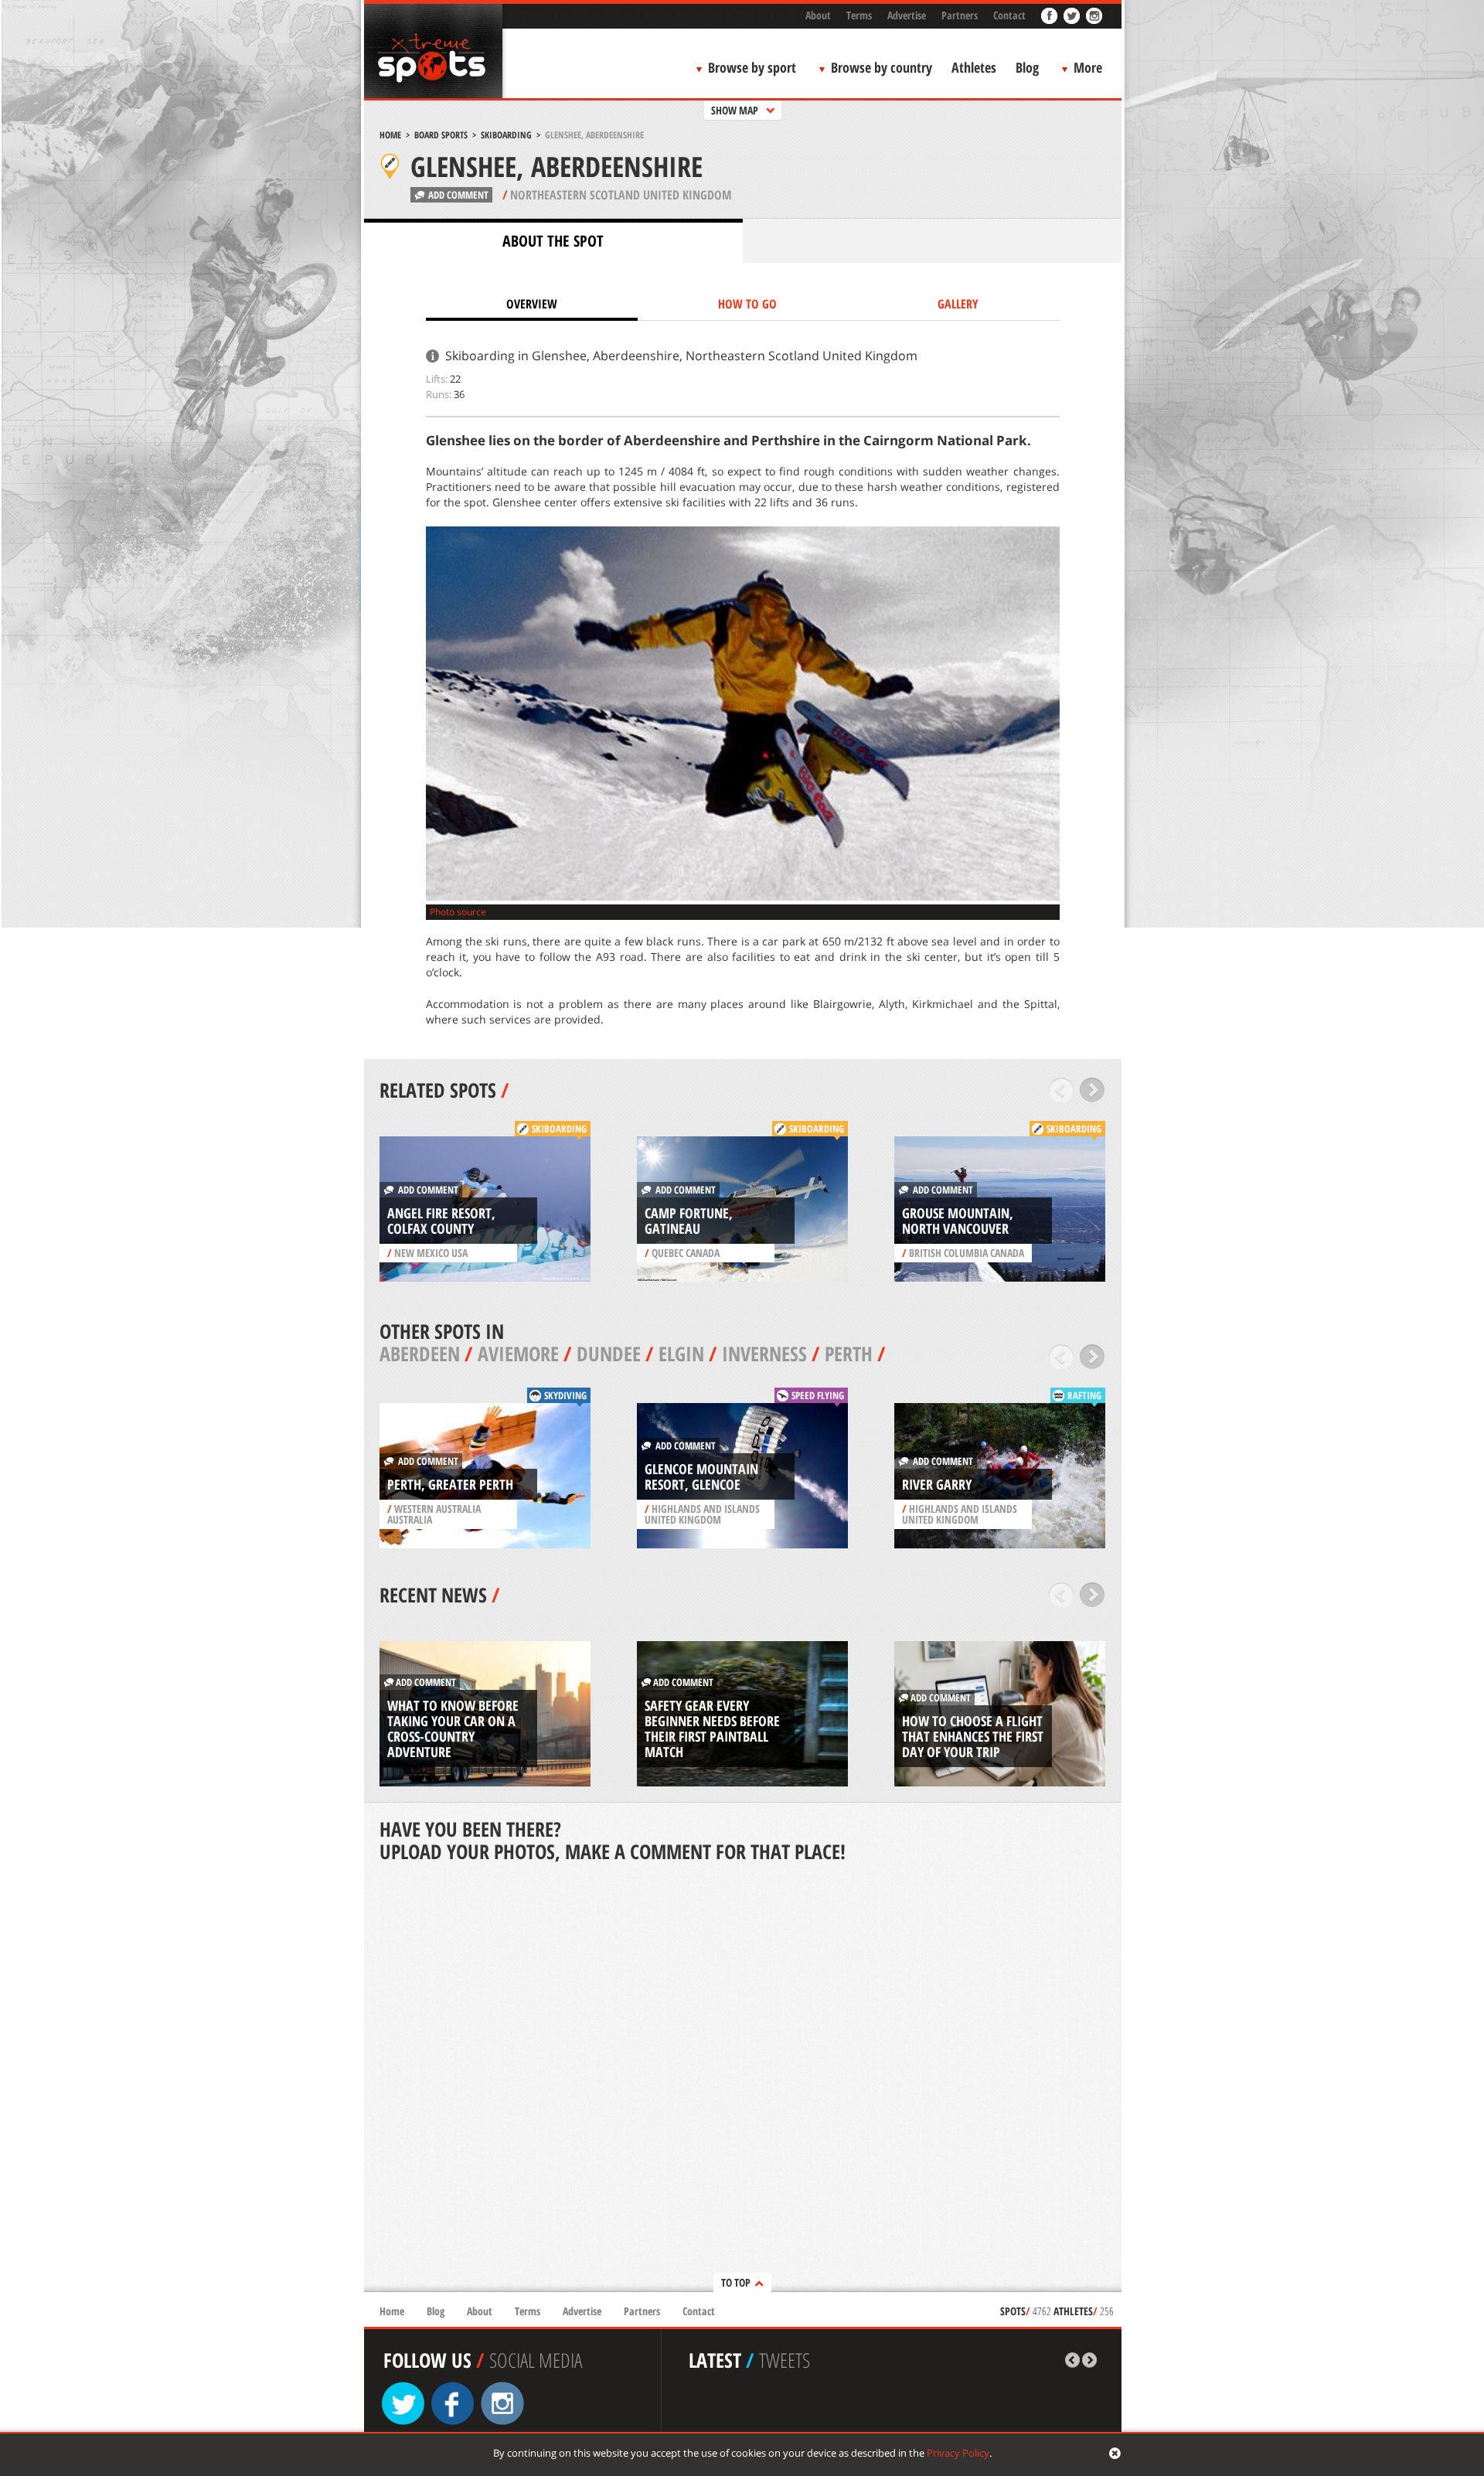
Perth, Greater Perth (450, 1484)
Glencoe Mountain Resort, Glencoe (701, 1476)
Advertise (907, 15)
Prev (1062, 1090)
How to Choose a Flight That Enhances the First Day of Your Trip (973, 1736)
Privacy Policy (958, 2453)
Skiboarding (506, 135)
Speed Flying (818, 1395)
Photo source (458, 912)
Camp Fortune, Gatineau (689, 1221)
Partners (960, 15)
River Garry (937, 1484)
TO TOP (736, 2282)
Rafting (1084, 1395)
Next (1093, 1090)
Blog (1027, 67)
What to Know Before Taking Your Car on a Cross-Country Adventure (453, 1728)
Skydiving (565, 1395)
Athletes (974, 67)
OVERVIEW (532, 304)
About (818, 15)
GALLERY (958, 304)
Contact (1009, 15)
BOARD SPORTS (441, 135)
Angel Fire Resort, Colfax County (441, 1221)
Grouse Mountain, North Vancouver (958, 1221)
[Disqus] (743, 2079)
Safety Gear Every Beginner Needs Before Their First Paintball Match (712, 1728)
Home (390, 135)
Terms (859, 15)
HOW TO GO (747, 304)
